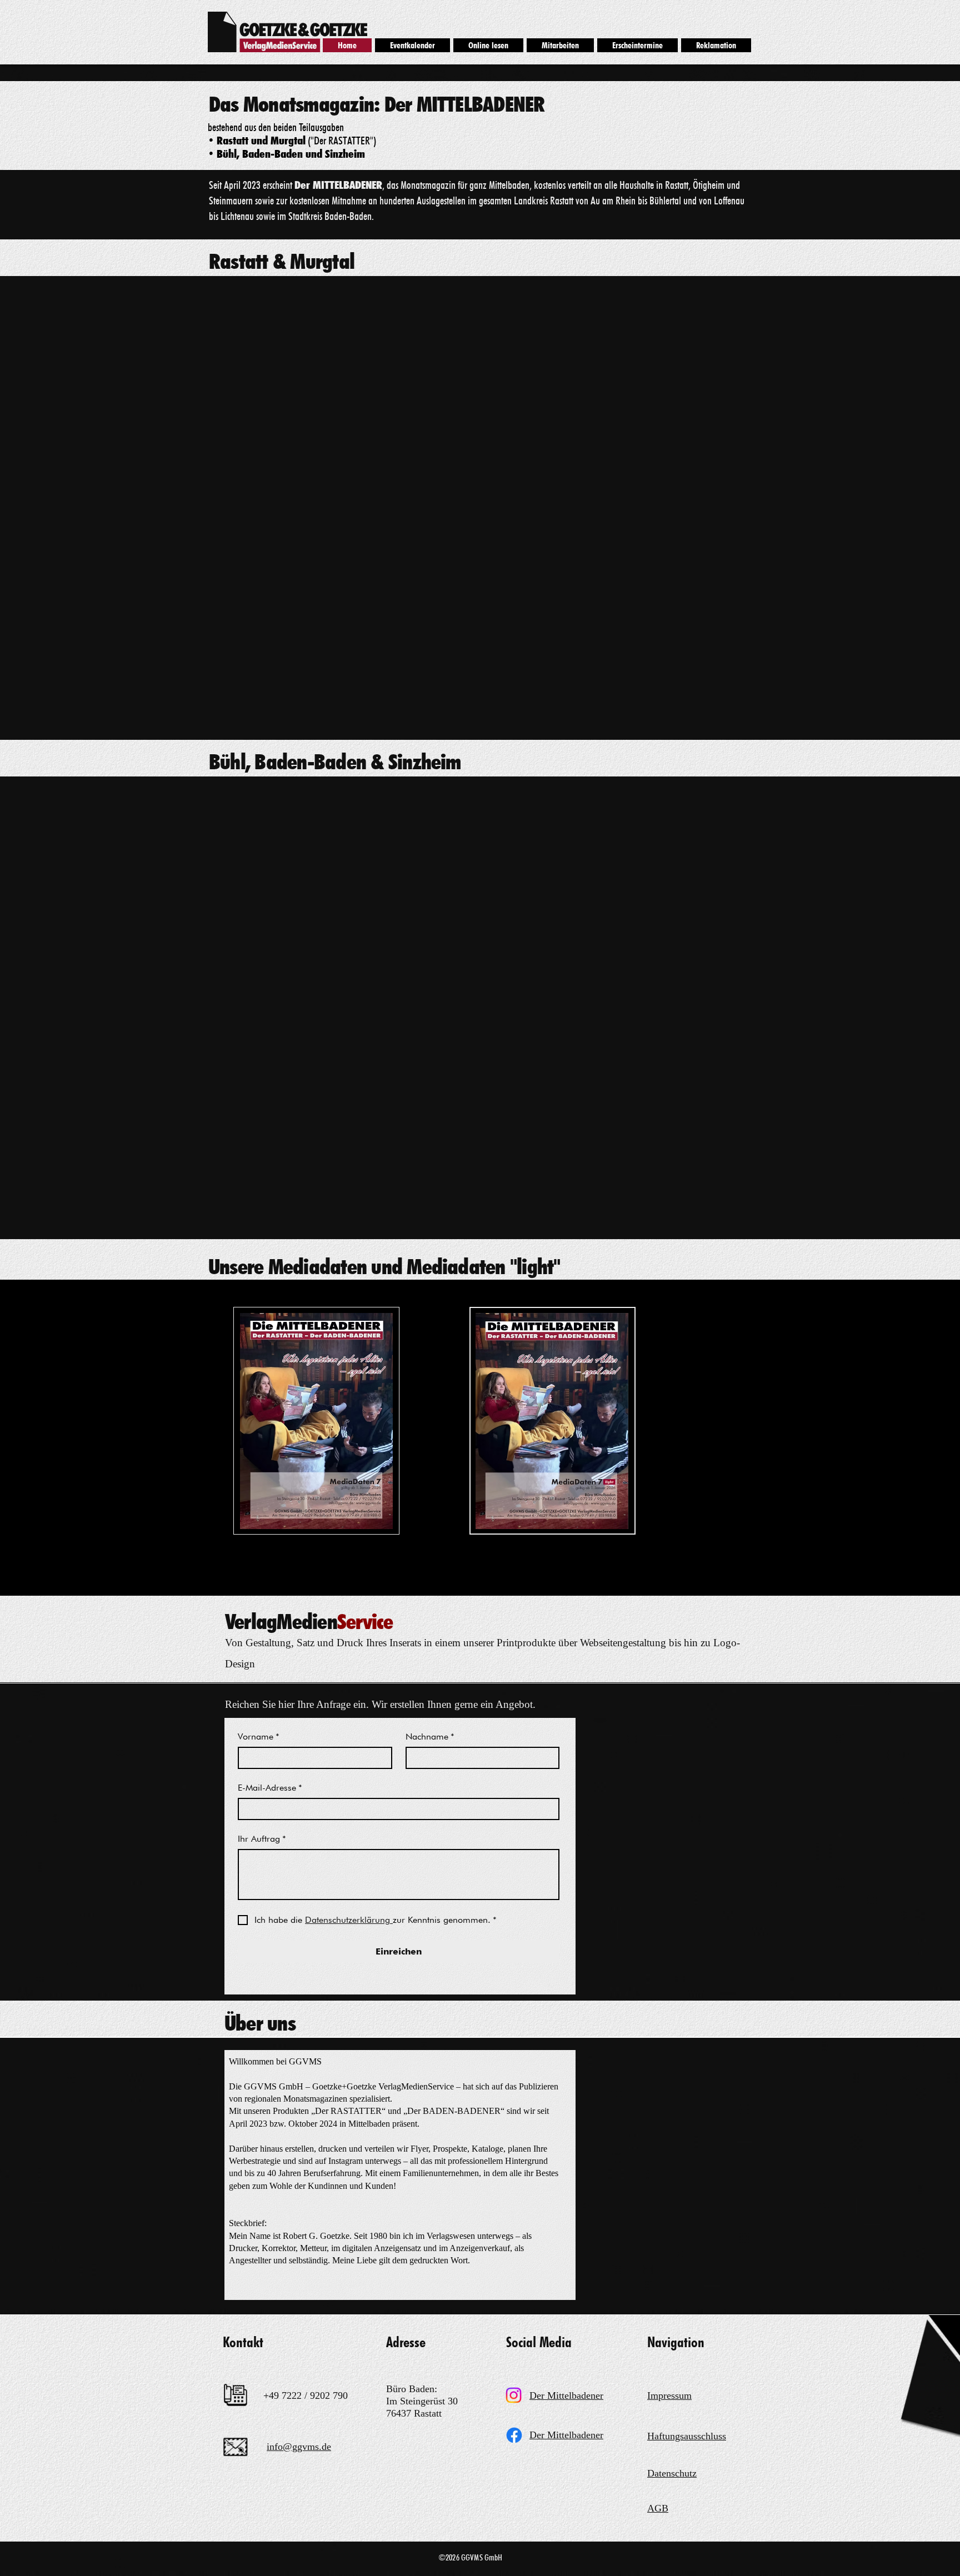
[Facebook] (514, 2435)
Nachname (430, 1736)
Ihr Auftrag (262, 1839)
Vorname (259, 1736)
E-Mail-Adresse (270, 1788)
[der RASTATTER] (514, 2395)
